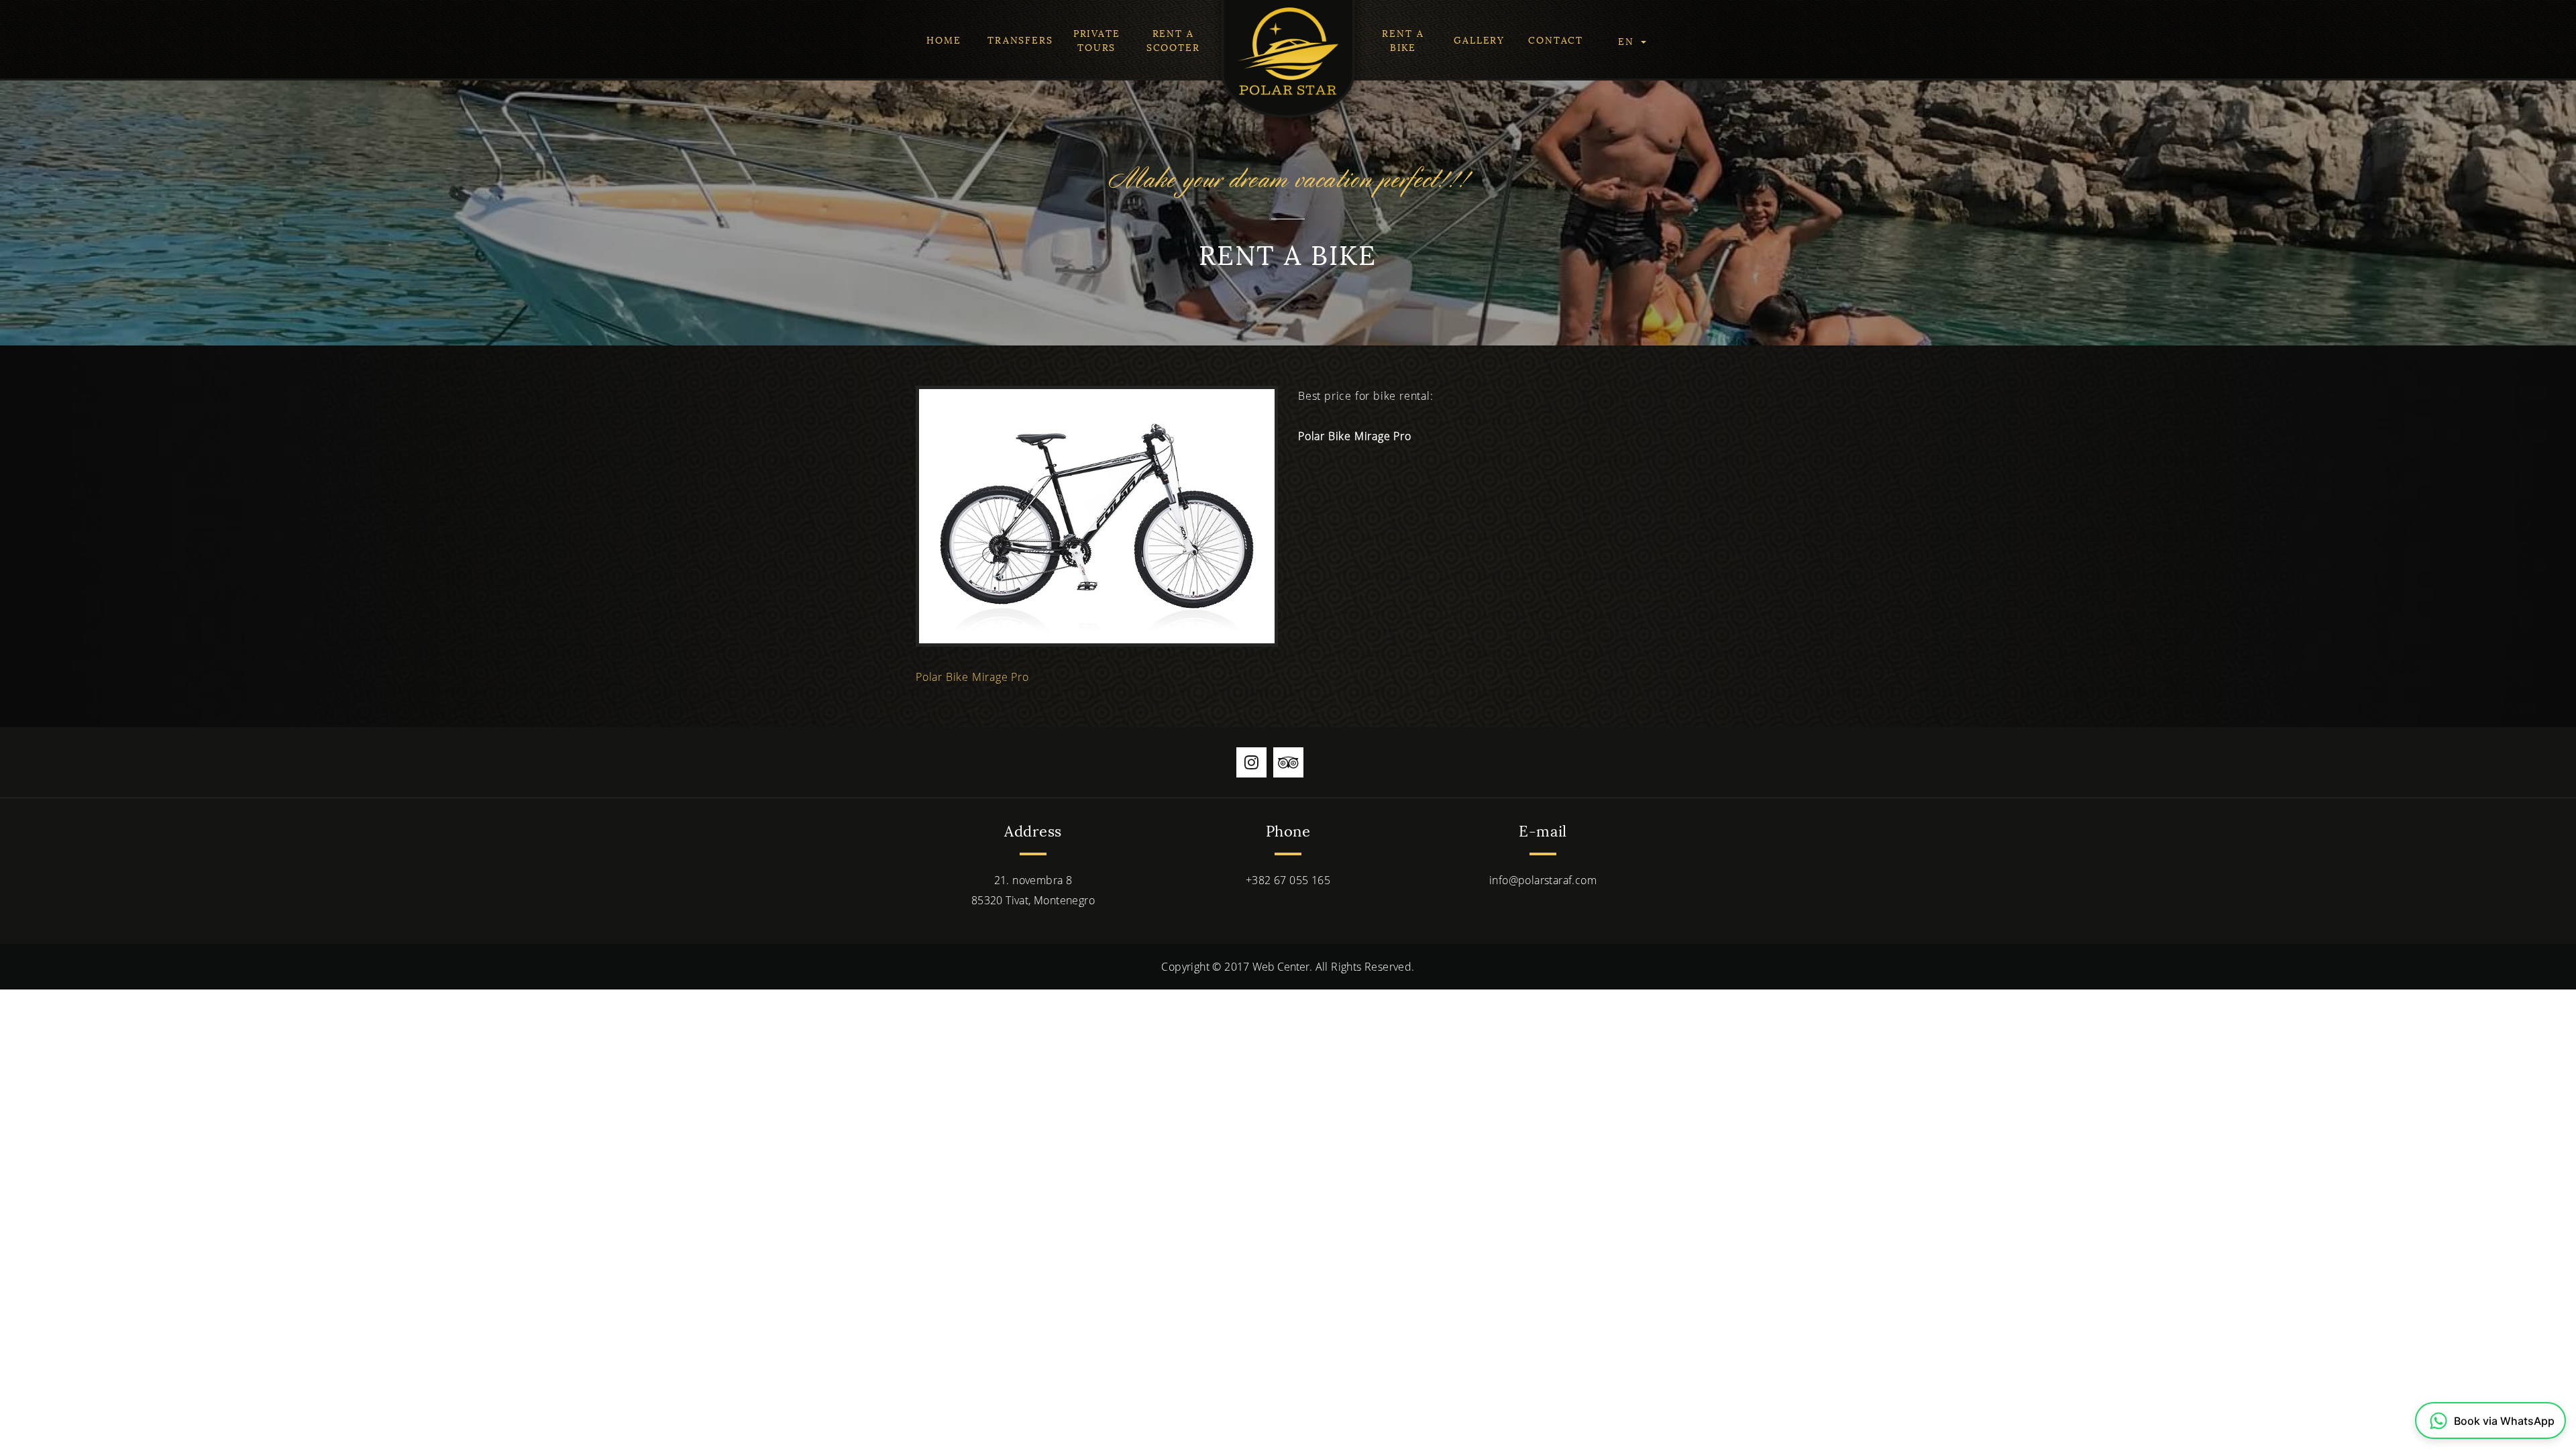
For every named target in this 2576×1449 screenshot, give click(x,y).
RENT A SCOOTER (1173, 40)
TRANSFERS (1020, 39)
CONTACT (1556, 39)
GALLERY (1479, 39)
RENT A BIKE (1403, 40)
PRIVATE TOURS (1097, 40)
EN (1628, 41)
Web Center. (1282, 967)
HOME (944, 39)
